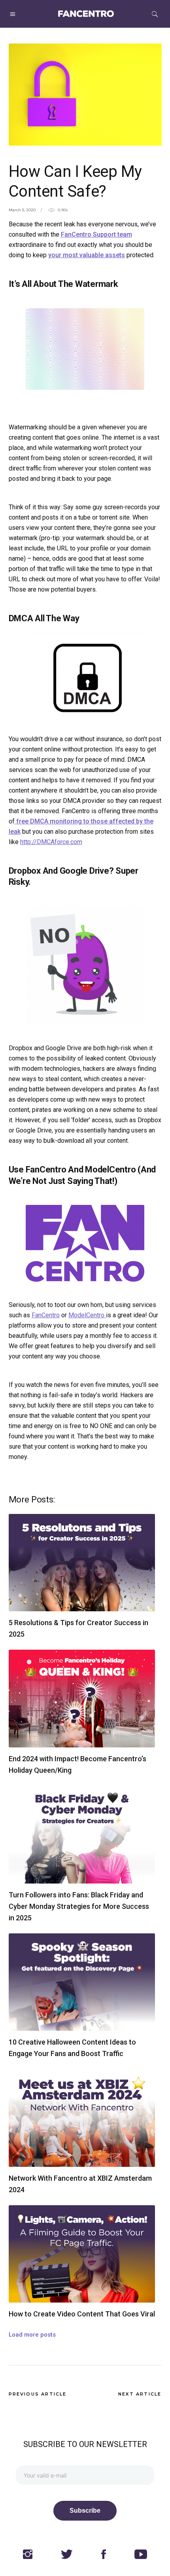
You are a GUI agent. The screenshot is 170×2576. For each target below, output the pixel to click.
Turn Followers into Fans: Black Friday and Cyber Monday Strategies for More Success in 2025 (79, 1906)
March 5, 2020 (22, 210)
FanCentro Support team (96, 234)
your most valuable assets (87, 255)
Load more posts (32, 2335)
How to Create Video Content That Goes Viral (82, 2314)
